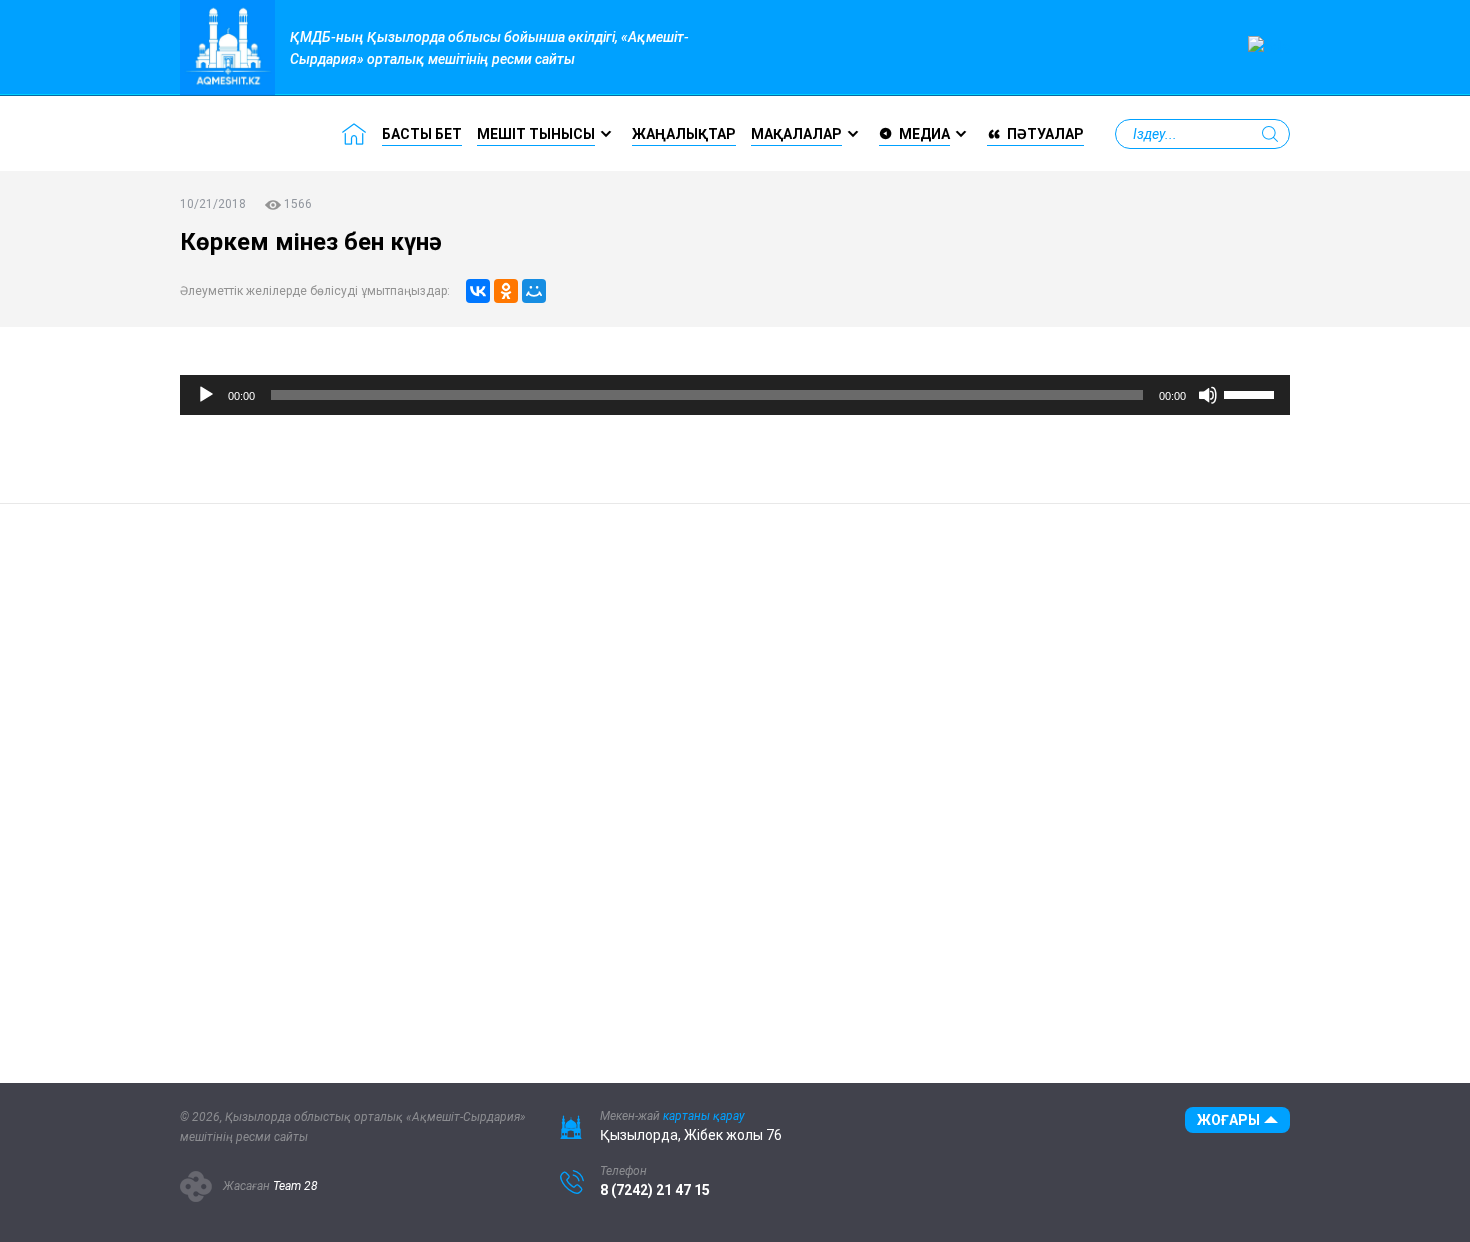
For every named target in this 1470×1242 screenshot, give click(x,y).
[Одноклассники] (506, 291)
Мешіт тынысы (536, 134)
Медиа (924, 134)
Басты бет (422, 134)
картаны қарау (704, 1116)
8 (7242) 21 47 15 (655, 1190)
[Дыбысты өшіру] (1208, 395)
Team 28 (295, 1186)
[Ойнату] (206, 395)
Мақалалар (796, 134)
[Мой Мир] (534, 291)
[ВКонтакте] (478, 291)
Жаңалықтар (684, 134)
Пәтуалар (1045, 134)
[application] (735, 395)
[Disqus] (545, 778)
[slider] (1252, 393)
